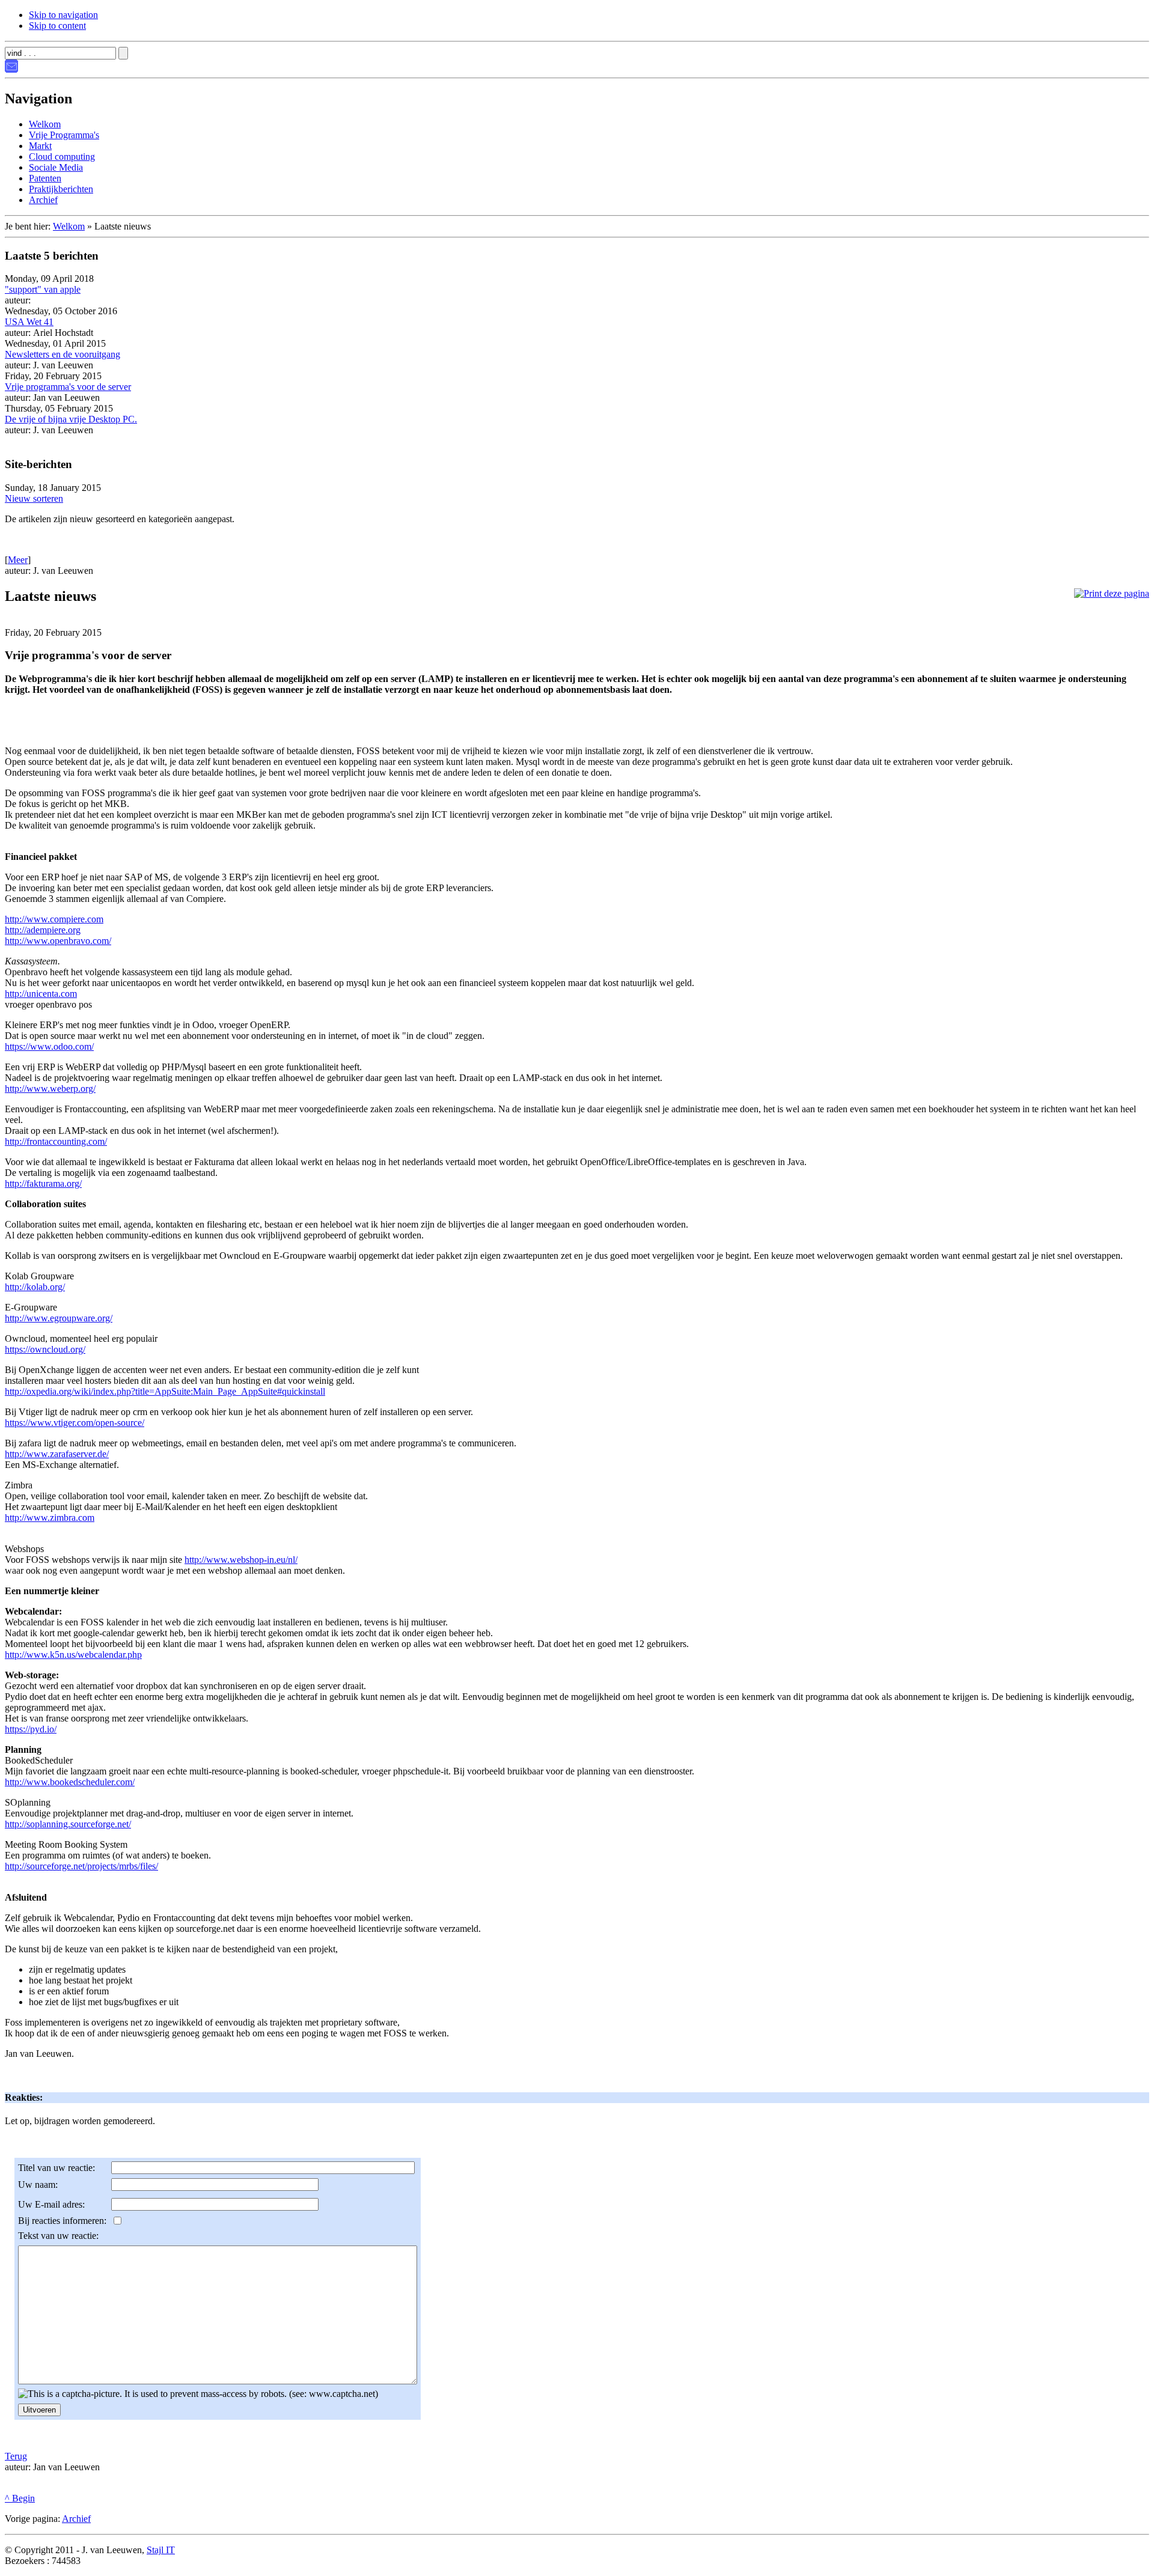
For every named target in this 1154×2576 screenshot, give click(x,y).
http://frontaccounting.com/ (56, 1141)
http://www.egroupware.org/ (59, 1318)
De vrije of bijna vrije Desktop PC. (71, 419)
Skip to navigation (63, 15)
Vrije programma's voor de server (68, 387)
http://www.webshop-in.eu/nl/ (241, 1560)
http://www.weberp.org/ (50, 1089)
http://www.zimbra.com (50, 1518)
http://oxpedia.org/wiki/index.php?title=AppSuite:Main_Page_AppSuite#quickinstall (165, 1391)
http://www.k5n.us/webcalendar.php (73, 1655)
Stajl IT (161, 2550)
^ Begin (20, 2498)
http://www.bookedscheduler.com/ (70, 1782)
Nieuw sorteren (34, 498)
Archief (76, 2519)
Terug (16, 2456)
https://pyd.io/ (31, 1729)
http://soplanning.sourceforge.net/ (68, 1824)
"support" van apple (43, 289)
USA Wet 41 (29, 322)
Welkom (69, 226)
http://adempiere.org (43, 930)
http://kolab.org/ (35, 1287)
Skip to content (57, 26)
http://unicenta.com (41, 994)
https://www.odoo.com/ (49, 1046)
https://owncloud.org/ (45, 1349)
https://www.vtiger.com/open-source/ (75, 1423)
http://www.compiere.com (54, 919)
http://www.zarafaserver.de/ (57, 1454)
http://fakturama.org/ (43, 1183)
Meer (18, 560)
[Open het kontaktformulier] (11, 69)
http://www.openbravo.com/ (58, 941)
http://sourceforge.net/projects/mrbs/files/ (81, 1866)
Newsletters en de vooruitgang (63, 354)
